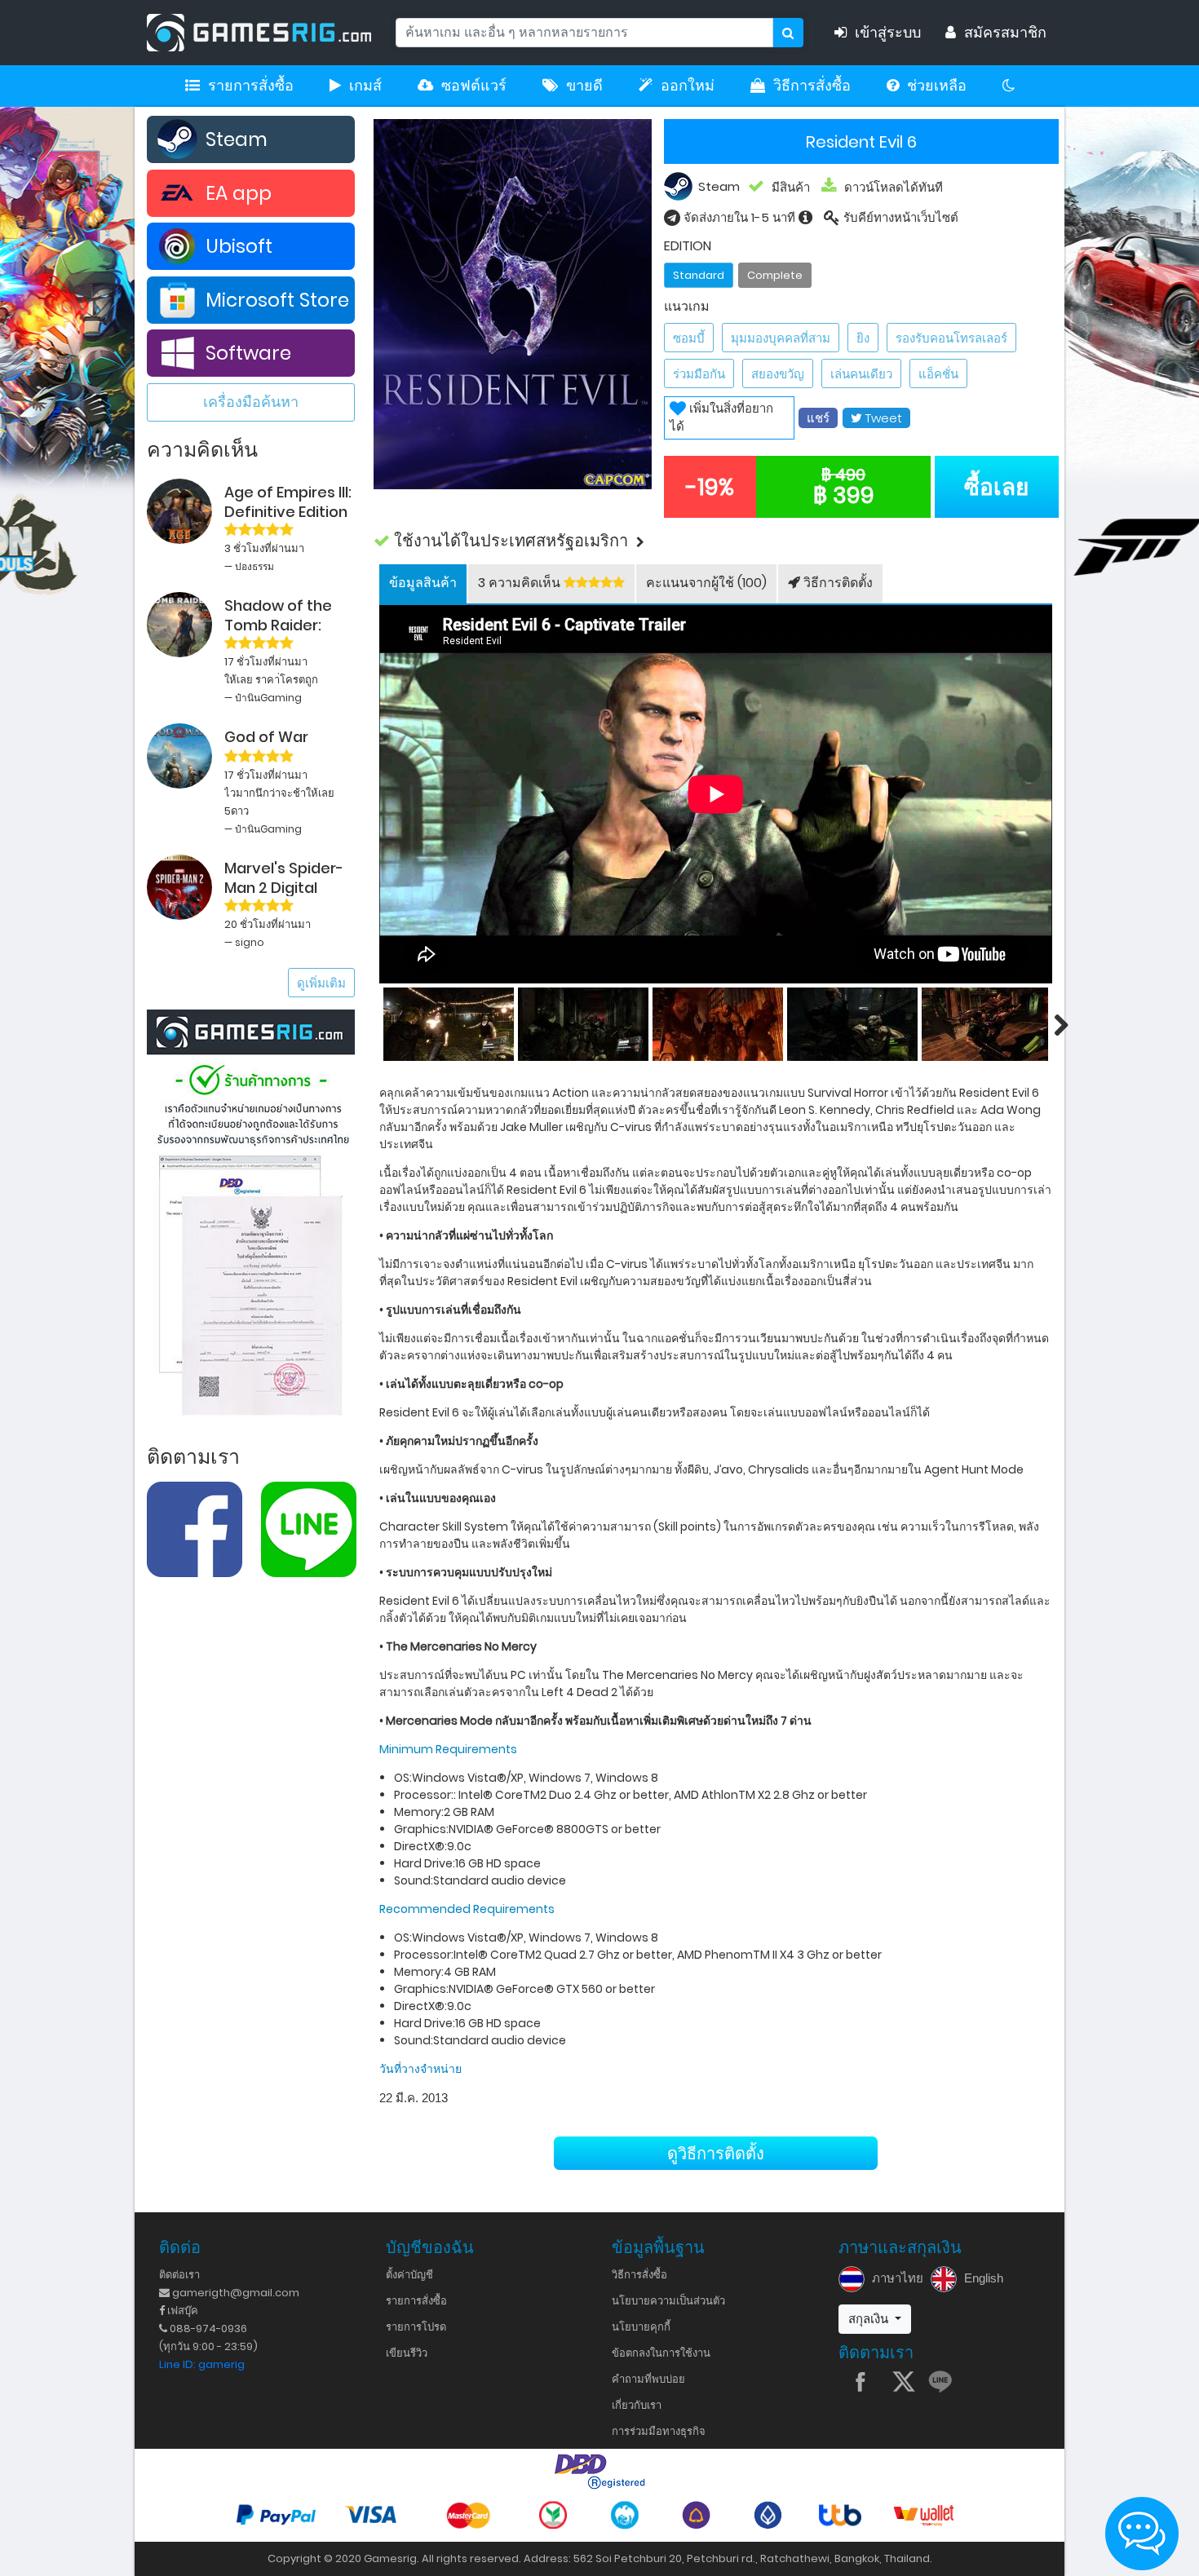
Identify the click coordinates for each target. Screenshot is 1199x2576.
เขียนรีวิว (407, 2353)
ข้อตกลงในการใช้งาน (661, 2353)
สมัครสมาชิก (1005, 33)
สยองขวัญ (778, 374)
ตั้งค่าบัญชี (409, 2275)
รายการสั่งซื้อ (251, 86)
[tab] (423, 584)
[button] (716, 541)
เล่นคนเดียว (861, 374)
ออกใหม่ (688, 86)
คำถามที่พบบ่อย (648, 2379)
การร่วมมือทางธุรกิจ (659, 2431)
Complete (775, 275)
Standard (699, 275)
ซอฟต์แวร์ (474, 86)
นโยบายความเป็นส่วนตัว (668, 2301)
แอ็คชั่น (938, 374)
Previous (379, 1024)
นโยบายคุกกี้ (641, 2327)
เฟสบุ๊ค (181, 2311)
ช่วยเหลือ (937, 86)
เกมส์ (365, 86)
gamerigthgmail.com (234, 2293)
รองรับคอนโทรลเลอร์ (951, 338)
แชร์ (818, 418)
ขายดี (584, 86)
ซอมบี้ (689, 338)
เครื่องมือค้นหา (251, 402)
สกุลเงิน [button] (870, 2319)
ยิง (863, 338)
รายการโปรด (416, 2327)
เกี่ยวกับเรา (637, 2405)
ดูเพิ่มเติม (321, 983)
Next (1052, 1024)
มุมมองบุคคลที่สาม (781, 338)
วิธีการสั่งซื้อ (812, 86)
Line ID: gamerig (202, 2364)
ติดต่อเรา (179, 2275)
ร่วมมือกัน (699, 374)
